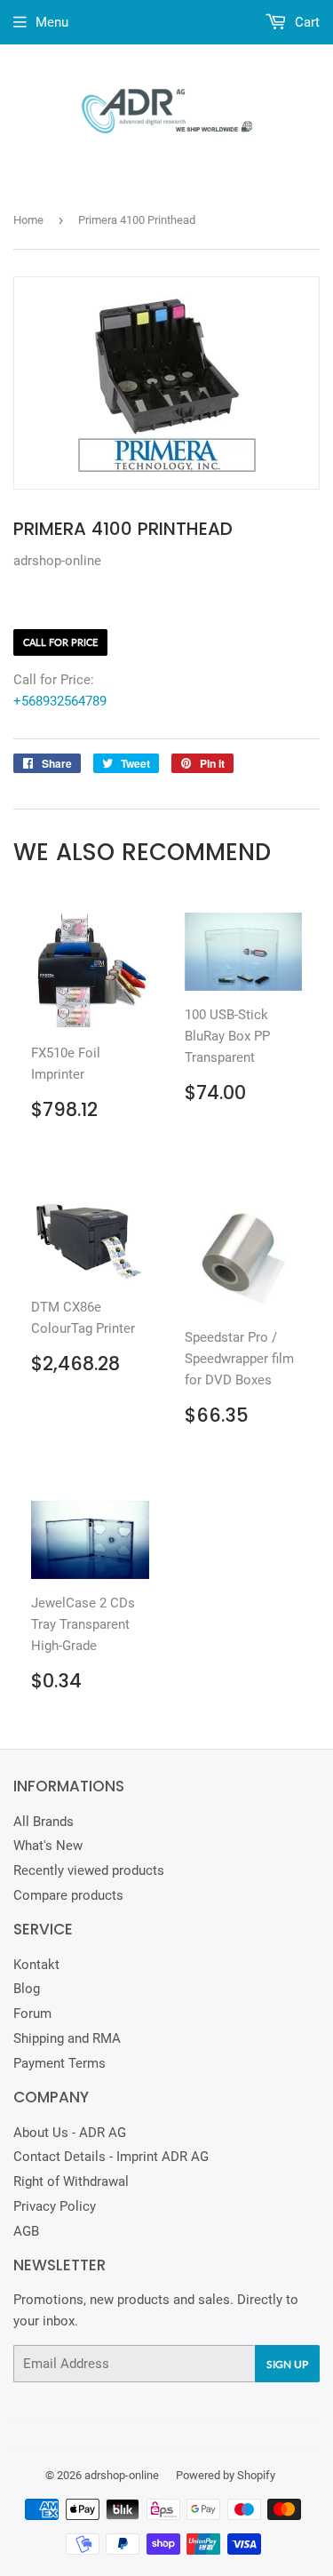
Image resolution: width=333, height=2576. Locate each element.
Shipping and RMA (67, 2038)
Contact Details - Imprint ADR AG (111, 2157)
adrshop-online (122, 2475)
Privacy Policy (55, 2206)
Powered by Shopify (226, 2475)
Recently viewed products (89, 1870)
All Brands (44, 1822)
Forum (32, 2014)
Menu (52, 22)
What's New (48, 1846)
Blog (27, 1989)
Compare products (68, 1895)
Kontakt (36, 1965)
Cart (305, 22)
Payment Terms (59, 2063)
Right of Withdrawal (71, 2181)
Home (28, 220)
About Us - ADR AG (70, 2133)
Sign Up (287, 2364)
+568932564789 (60, 701)
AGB (26, 2231)
